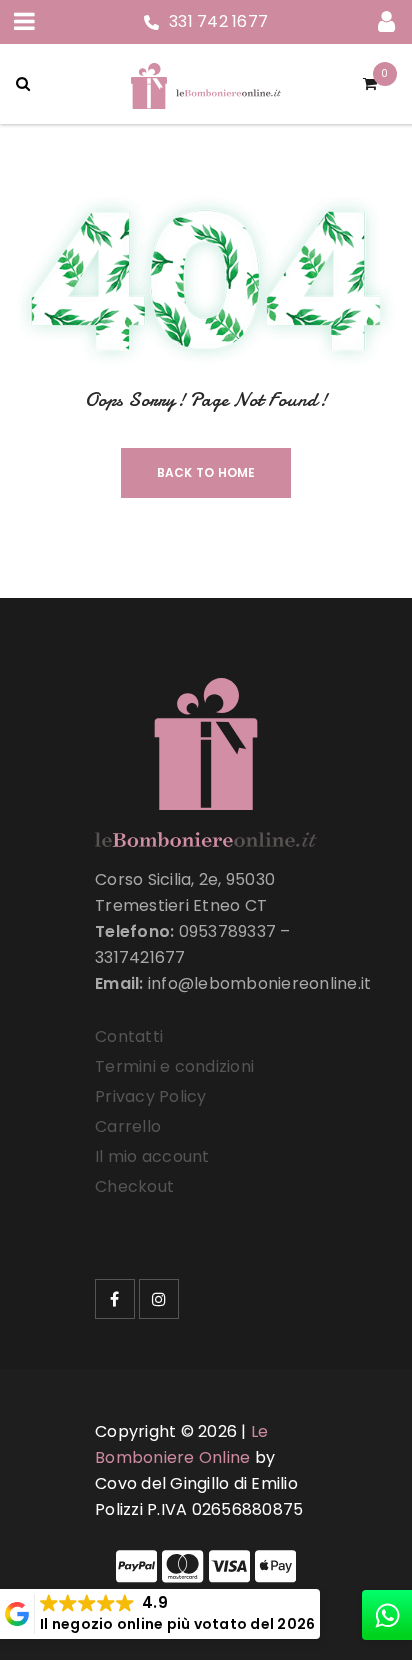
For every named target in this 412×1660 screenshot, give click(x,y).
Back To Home (206, 472)
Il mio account (152, 1156)
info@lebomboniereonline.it (260, 983)
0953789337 (228, 931)
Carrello (128, 1126)
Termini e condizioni (174, 1066)
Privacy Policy (151, 1096)
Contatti (129, 1036)
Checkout (134, 1186)
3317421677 (140, 957)
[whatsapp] (387, 1615)
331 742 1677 (218, 21)
